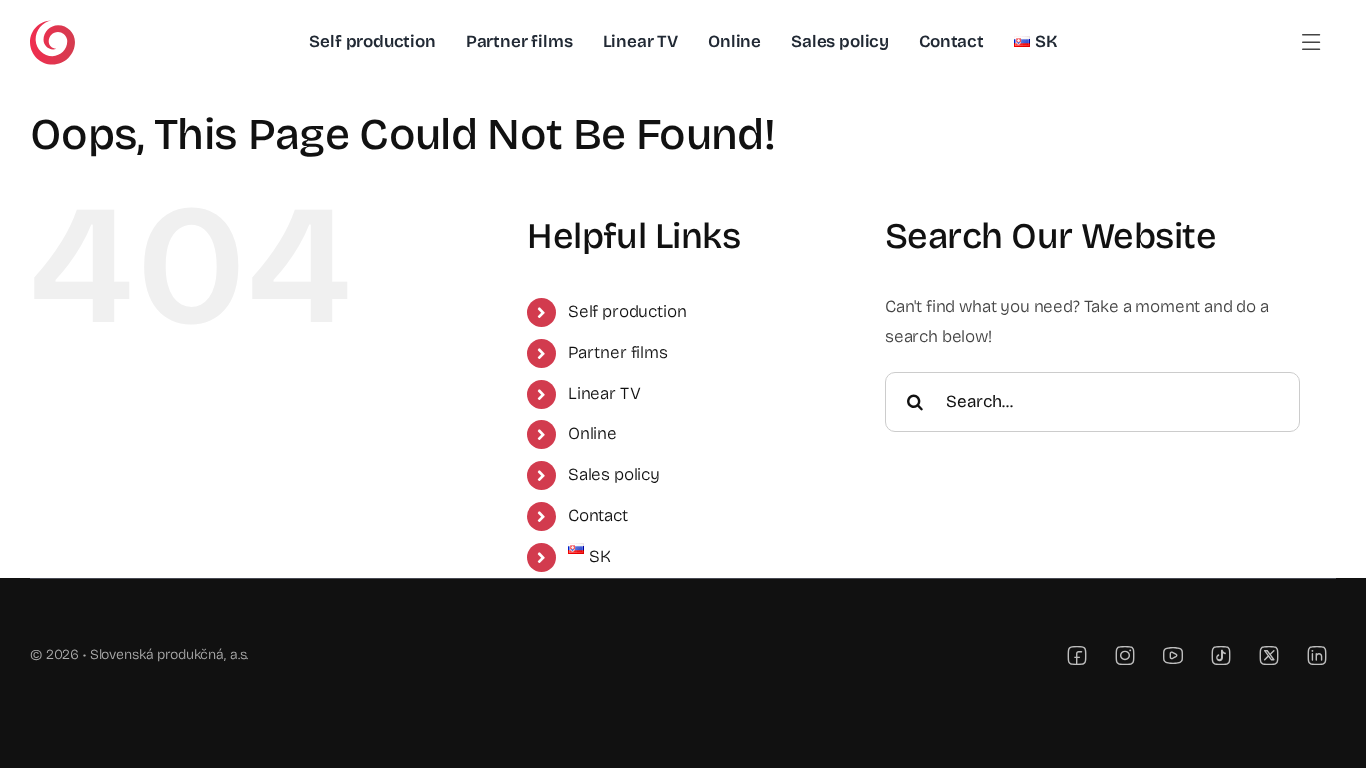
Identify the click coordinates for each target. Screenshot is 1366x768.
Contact (598, 515)
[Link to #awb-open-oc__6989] (1311, 42)
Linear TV (604, 393)
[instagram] (1125, 655)
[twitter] (1269, 655)
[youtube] (1173, 655)
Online (592, 433)
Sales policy (614, 474)
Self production (627, 311)
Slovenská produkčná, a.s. (169, 654)
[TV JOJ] (52, 28)
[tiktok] (1221, 655)
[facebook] (1077, 655)
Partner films (618, 352)
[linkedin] (1317, 655)
